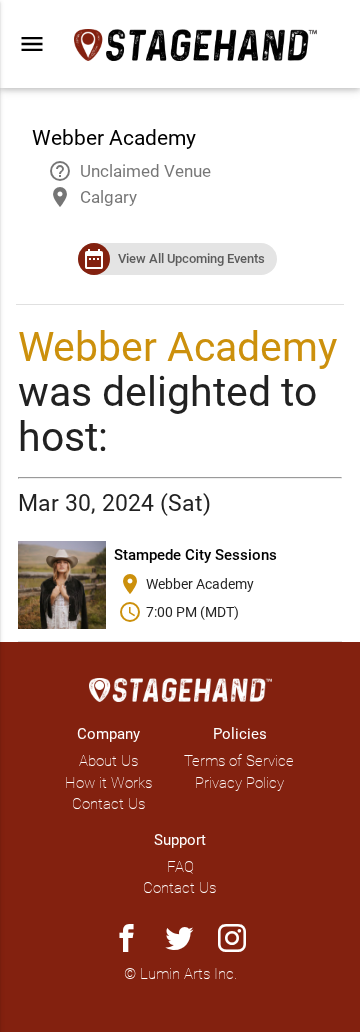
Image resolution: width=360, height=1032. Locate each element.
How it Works (108, 783)
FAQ (180, 867)
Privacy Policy (239, 783)
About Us (108, 761)
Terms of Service (239, 761)
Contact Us (108, 804)
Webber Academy (177, 347)
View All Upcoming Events (191, 258)
